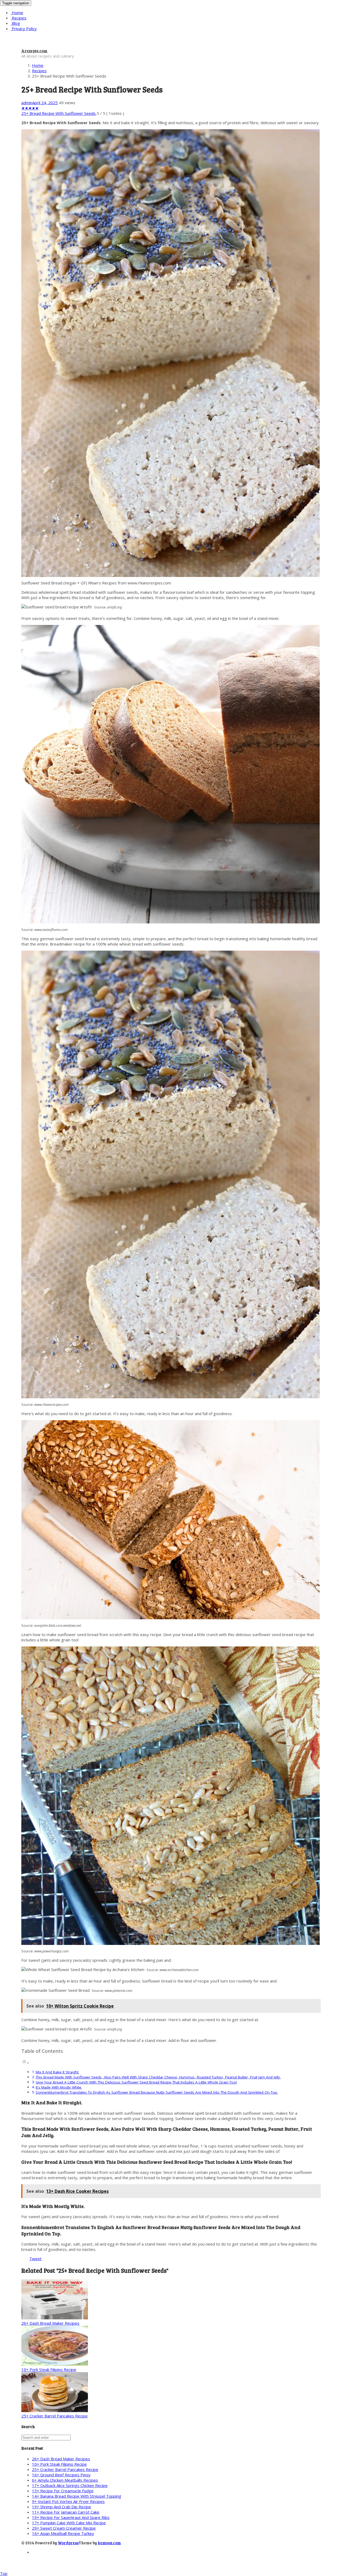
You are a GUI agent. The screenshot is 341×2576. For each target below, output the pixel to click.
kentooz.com (109, 2543)
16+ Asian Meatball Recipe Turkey (63, 2533)
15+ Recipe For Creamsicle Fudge (63, 2491)
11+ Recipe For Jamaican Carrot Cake (66, 2512)
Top (4, 2573)
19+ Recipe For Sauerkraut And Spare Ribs (71, 2517)
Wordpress (68, 2543)
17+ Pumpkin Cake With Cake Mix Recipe (69, 2523)
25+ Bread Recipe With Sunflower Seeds (58, 113)
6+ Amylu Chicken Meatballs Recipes (65, 2480)
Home (17, 13)
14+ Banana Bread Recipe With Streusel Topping (77, 2496)
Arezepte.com (34, 51)
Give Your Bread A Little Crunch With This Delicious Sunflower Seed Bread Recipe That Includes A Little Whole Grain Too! (136, 2082)
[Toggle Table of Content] (25, 2063)
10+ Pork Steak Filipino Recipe (49, 2369)
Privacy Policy (24, 29)
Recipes (19, 18)
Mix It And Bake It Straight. (57, 2072)
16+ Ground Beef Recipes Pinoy (61, 2475)
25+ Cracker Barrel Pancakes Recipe (54, 2416)
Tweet (35, 2259)
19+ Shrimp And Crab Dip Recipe (62, 2507)
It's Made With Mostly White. (59, 2087)
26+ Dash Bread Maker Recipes (50, 2323)
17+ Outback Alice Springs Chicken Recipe (70, 2485)
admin (27, 103)
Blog (15, 23)
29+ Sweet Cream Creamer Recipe (64, 2528)
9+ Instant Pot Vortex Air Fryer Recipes (68, 2501)
